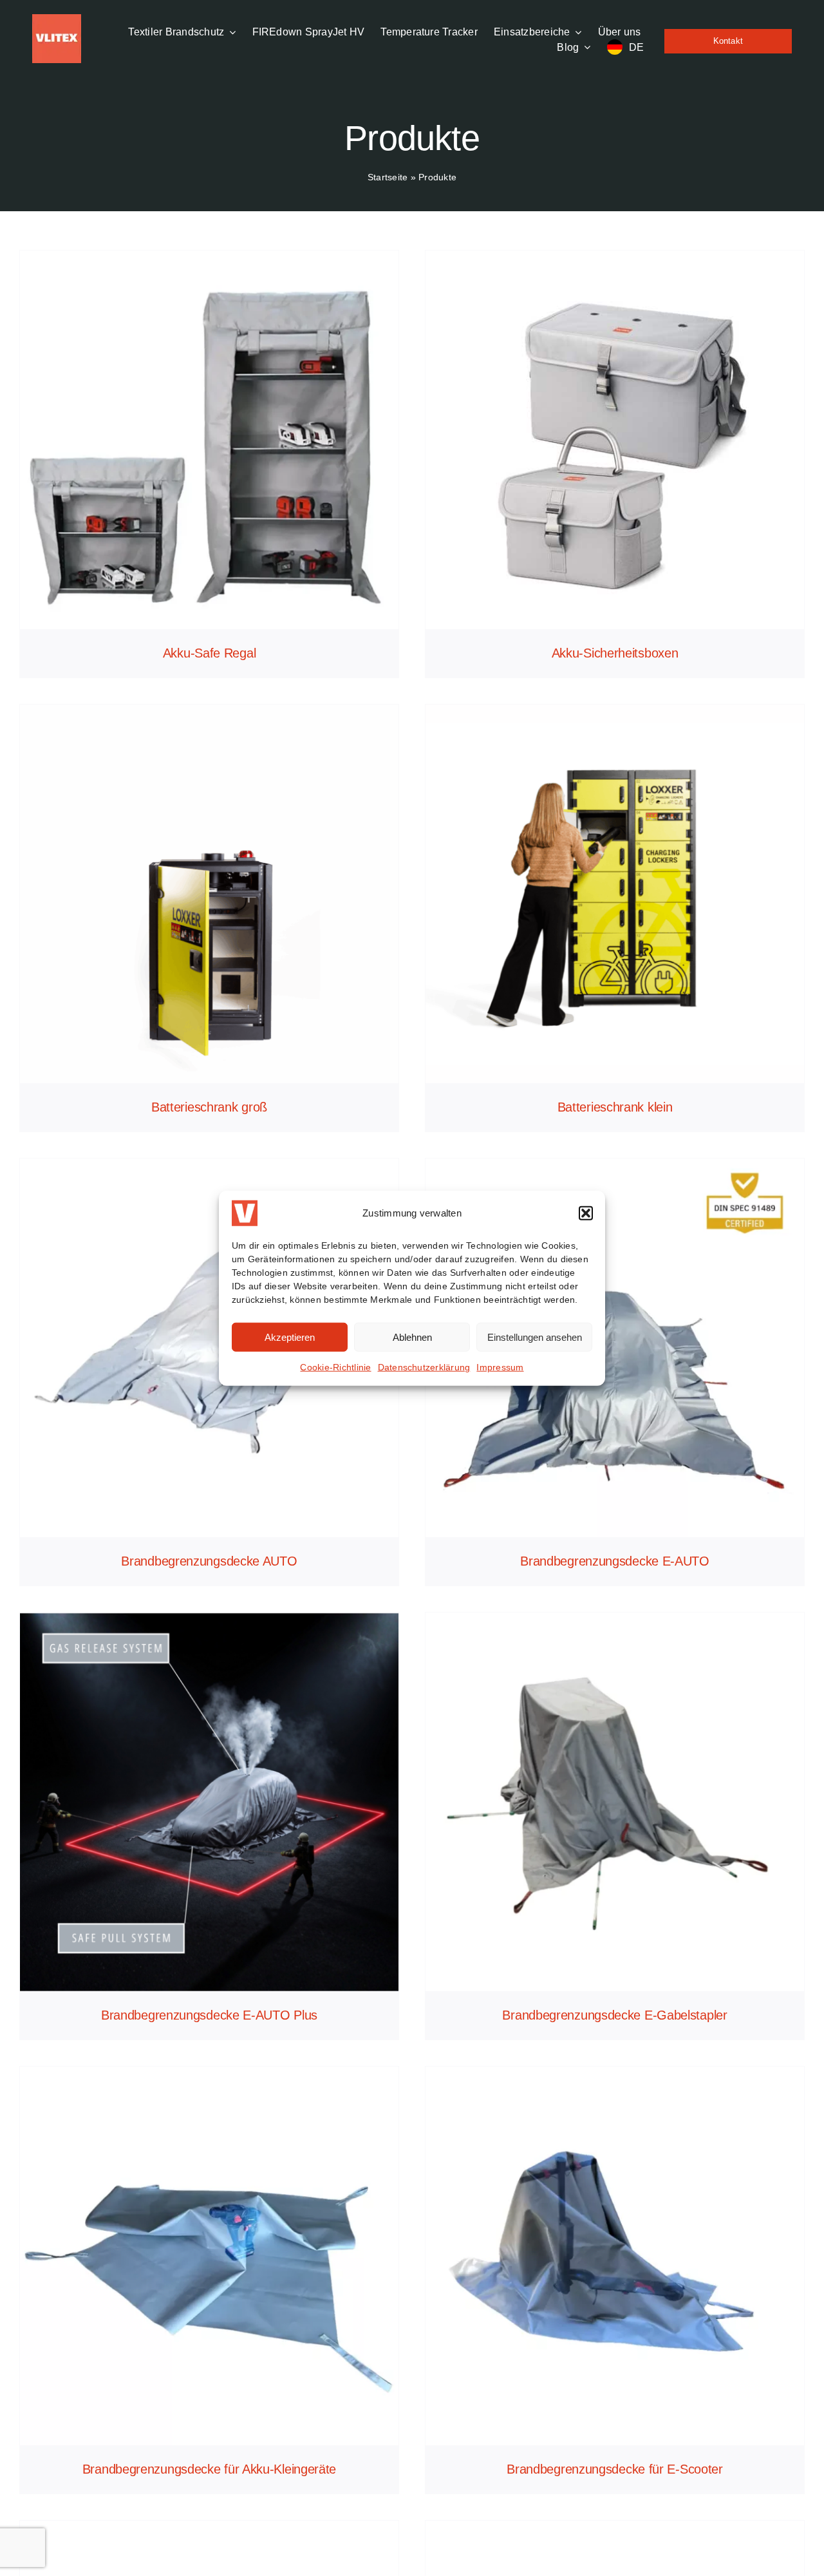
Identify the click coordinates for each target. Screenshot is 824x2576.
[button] (586, 1213)
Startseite (388, 177)
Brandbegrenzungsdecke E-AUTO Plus (209, 2015)
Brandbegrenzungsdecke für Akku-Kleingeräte (209, 2469)
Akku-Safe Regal (210, 653)
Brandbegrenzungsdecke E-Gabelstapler (614, 2015)
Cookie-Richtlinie (335, 1367)
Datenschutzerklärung (424, 1367)
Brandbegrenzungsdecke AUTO (209, 1561)
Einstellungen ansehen (535, 1337)
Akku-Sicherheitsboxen (615, 653)
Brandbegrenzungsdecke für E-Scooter (615, 2469)
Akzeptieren (290, 1337)
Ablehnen (412, 1337)
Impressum (500, 1367)
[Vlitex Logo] (57, 19)
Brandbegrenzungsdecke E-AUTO (615, 1561)
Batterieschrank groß (209, 1107)
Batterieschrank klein (615, 1107)
